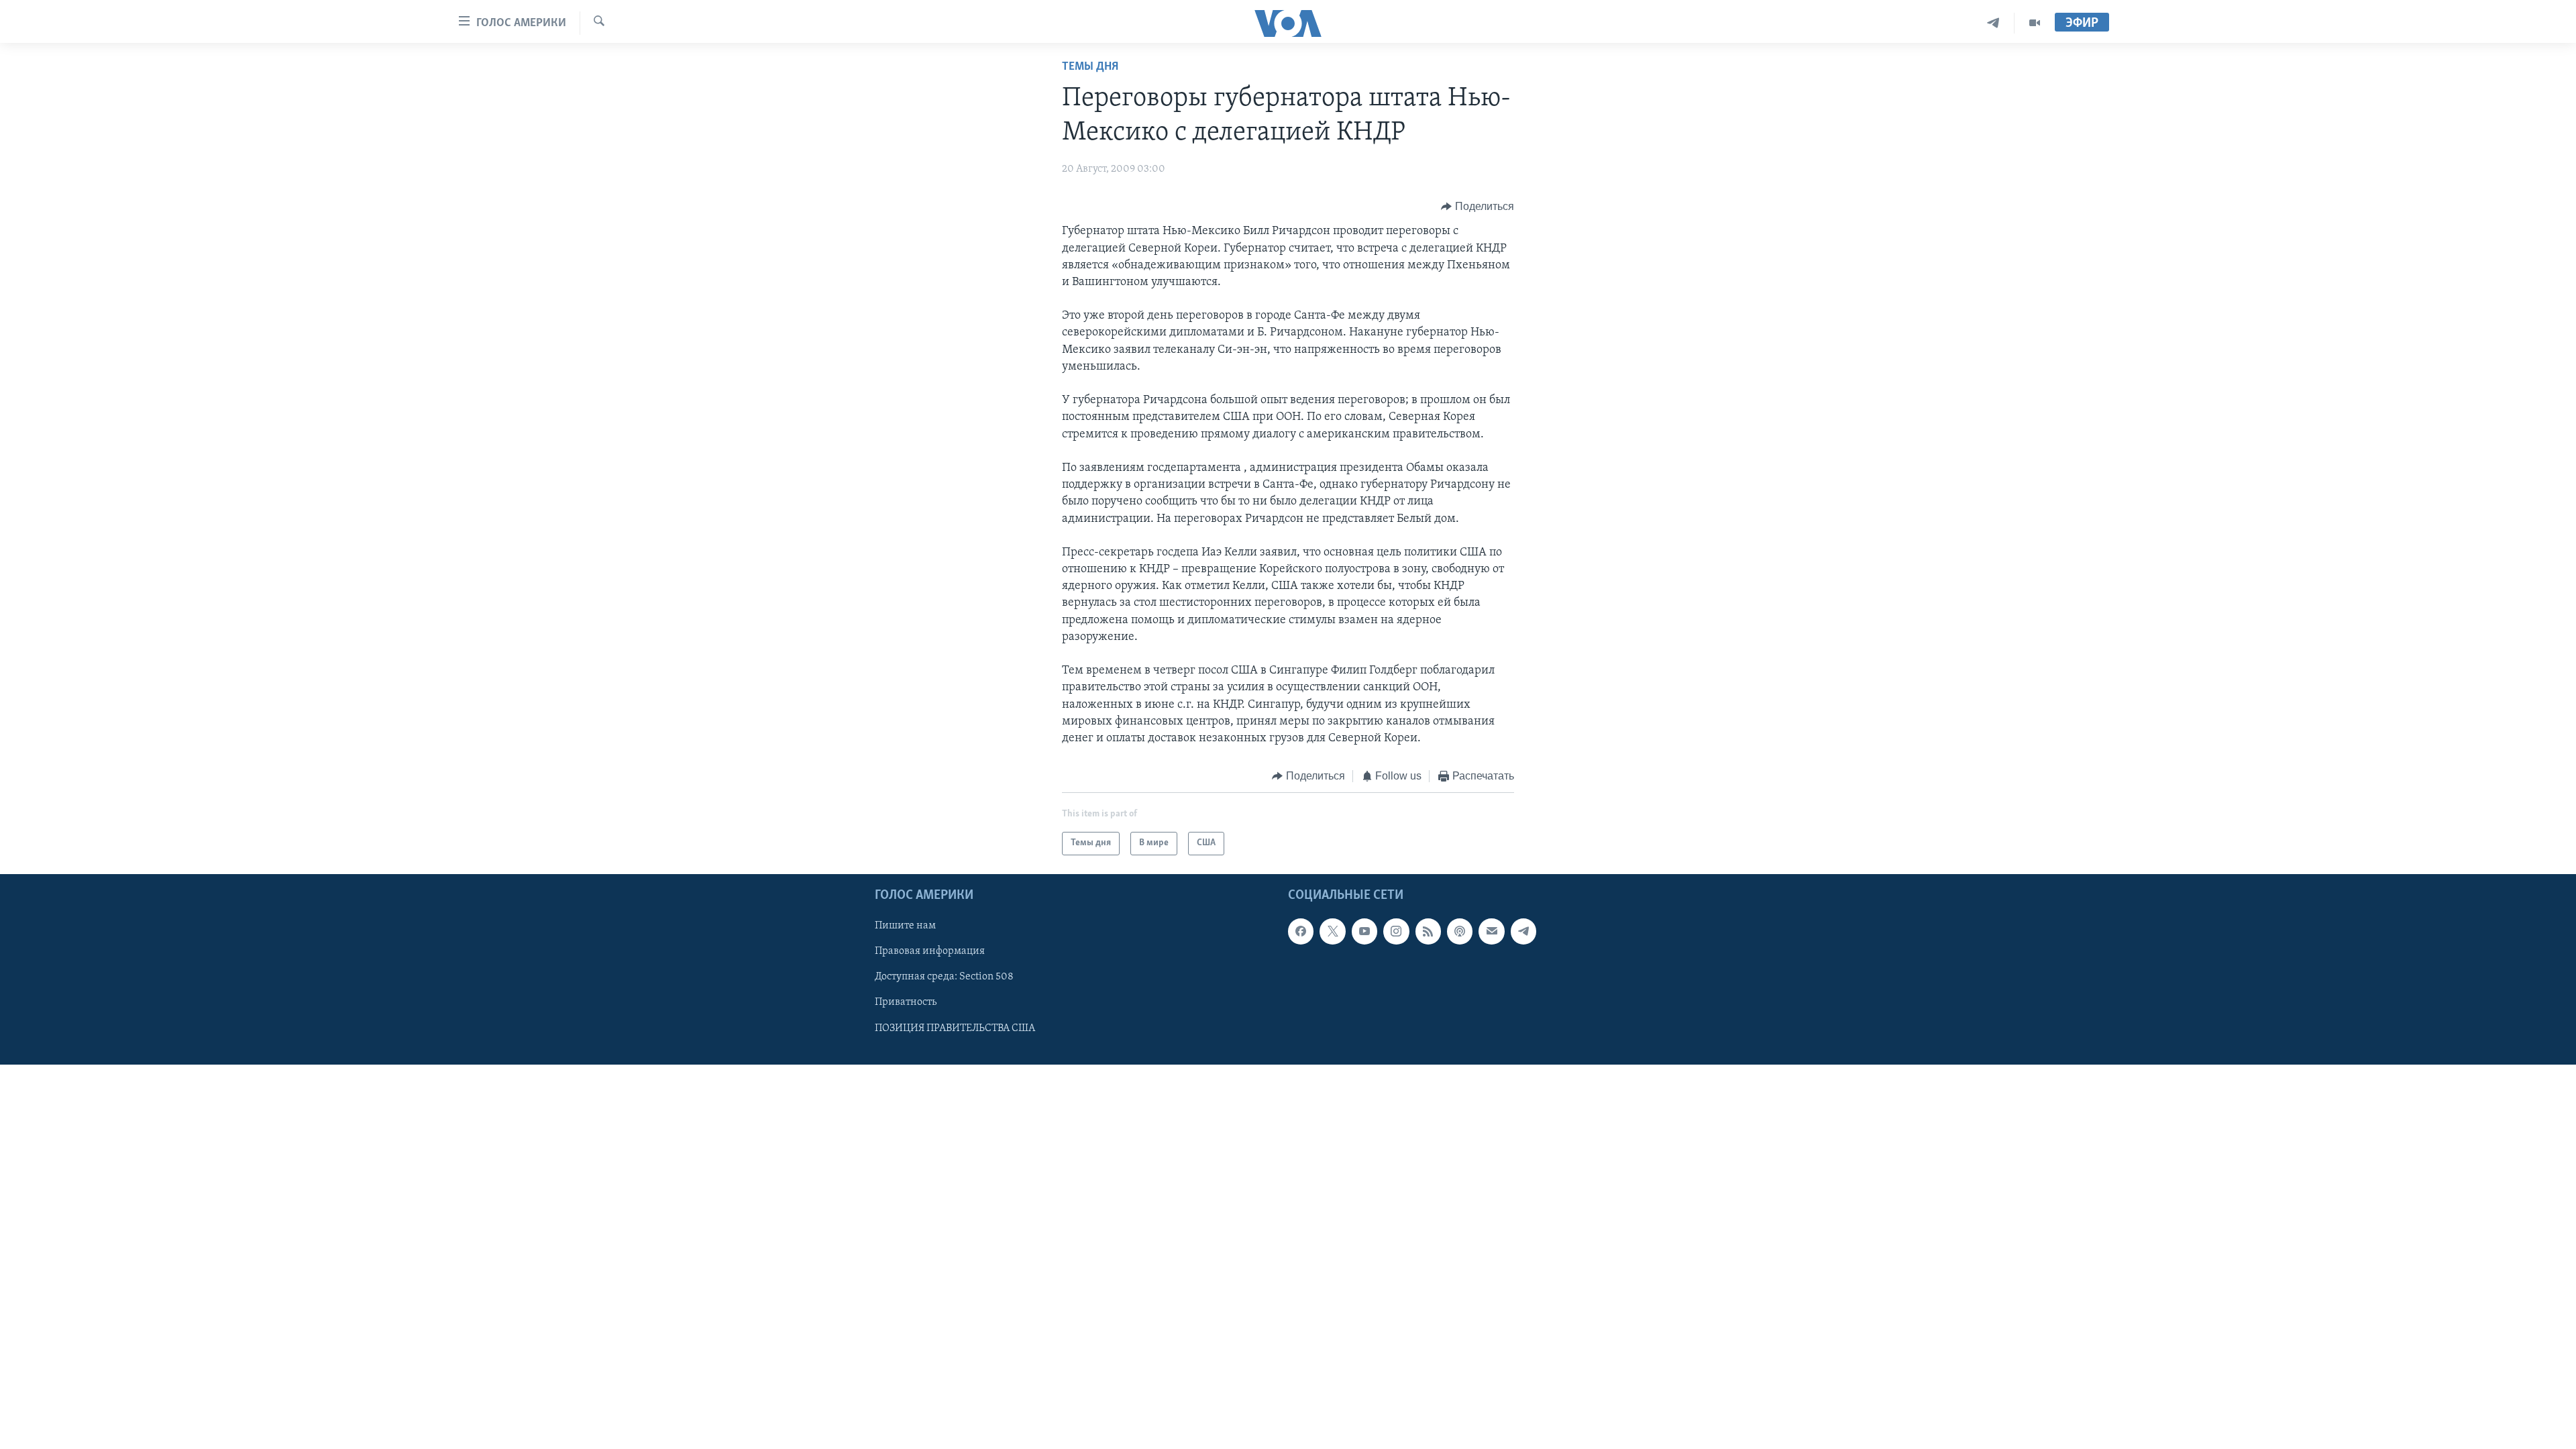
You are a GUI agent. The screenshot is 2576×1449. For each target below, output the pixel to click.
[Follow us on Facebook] (1301, 931)
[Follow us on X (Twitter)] (1332, 931)
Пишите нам (905, 926)
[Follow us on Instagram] (1396, 931)
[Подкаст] (1460, 931)
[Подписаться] (1491, 931)
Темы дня (1090, 67)
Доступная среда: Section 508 (944, 977)
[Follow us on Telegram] (1523, 931)
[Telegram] (1993, 23)
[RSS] (1428, 931)
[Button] (1478, 207)
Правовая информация (930, 951)
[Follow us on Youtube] (1364, 931)
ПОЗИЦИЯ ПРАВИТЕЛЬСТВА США (955, 1028)
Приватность (906, 1002)
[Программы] (2035, 23)
